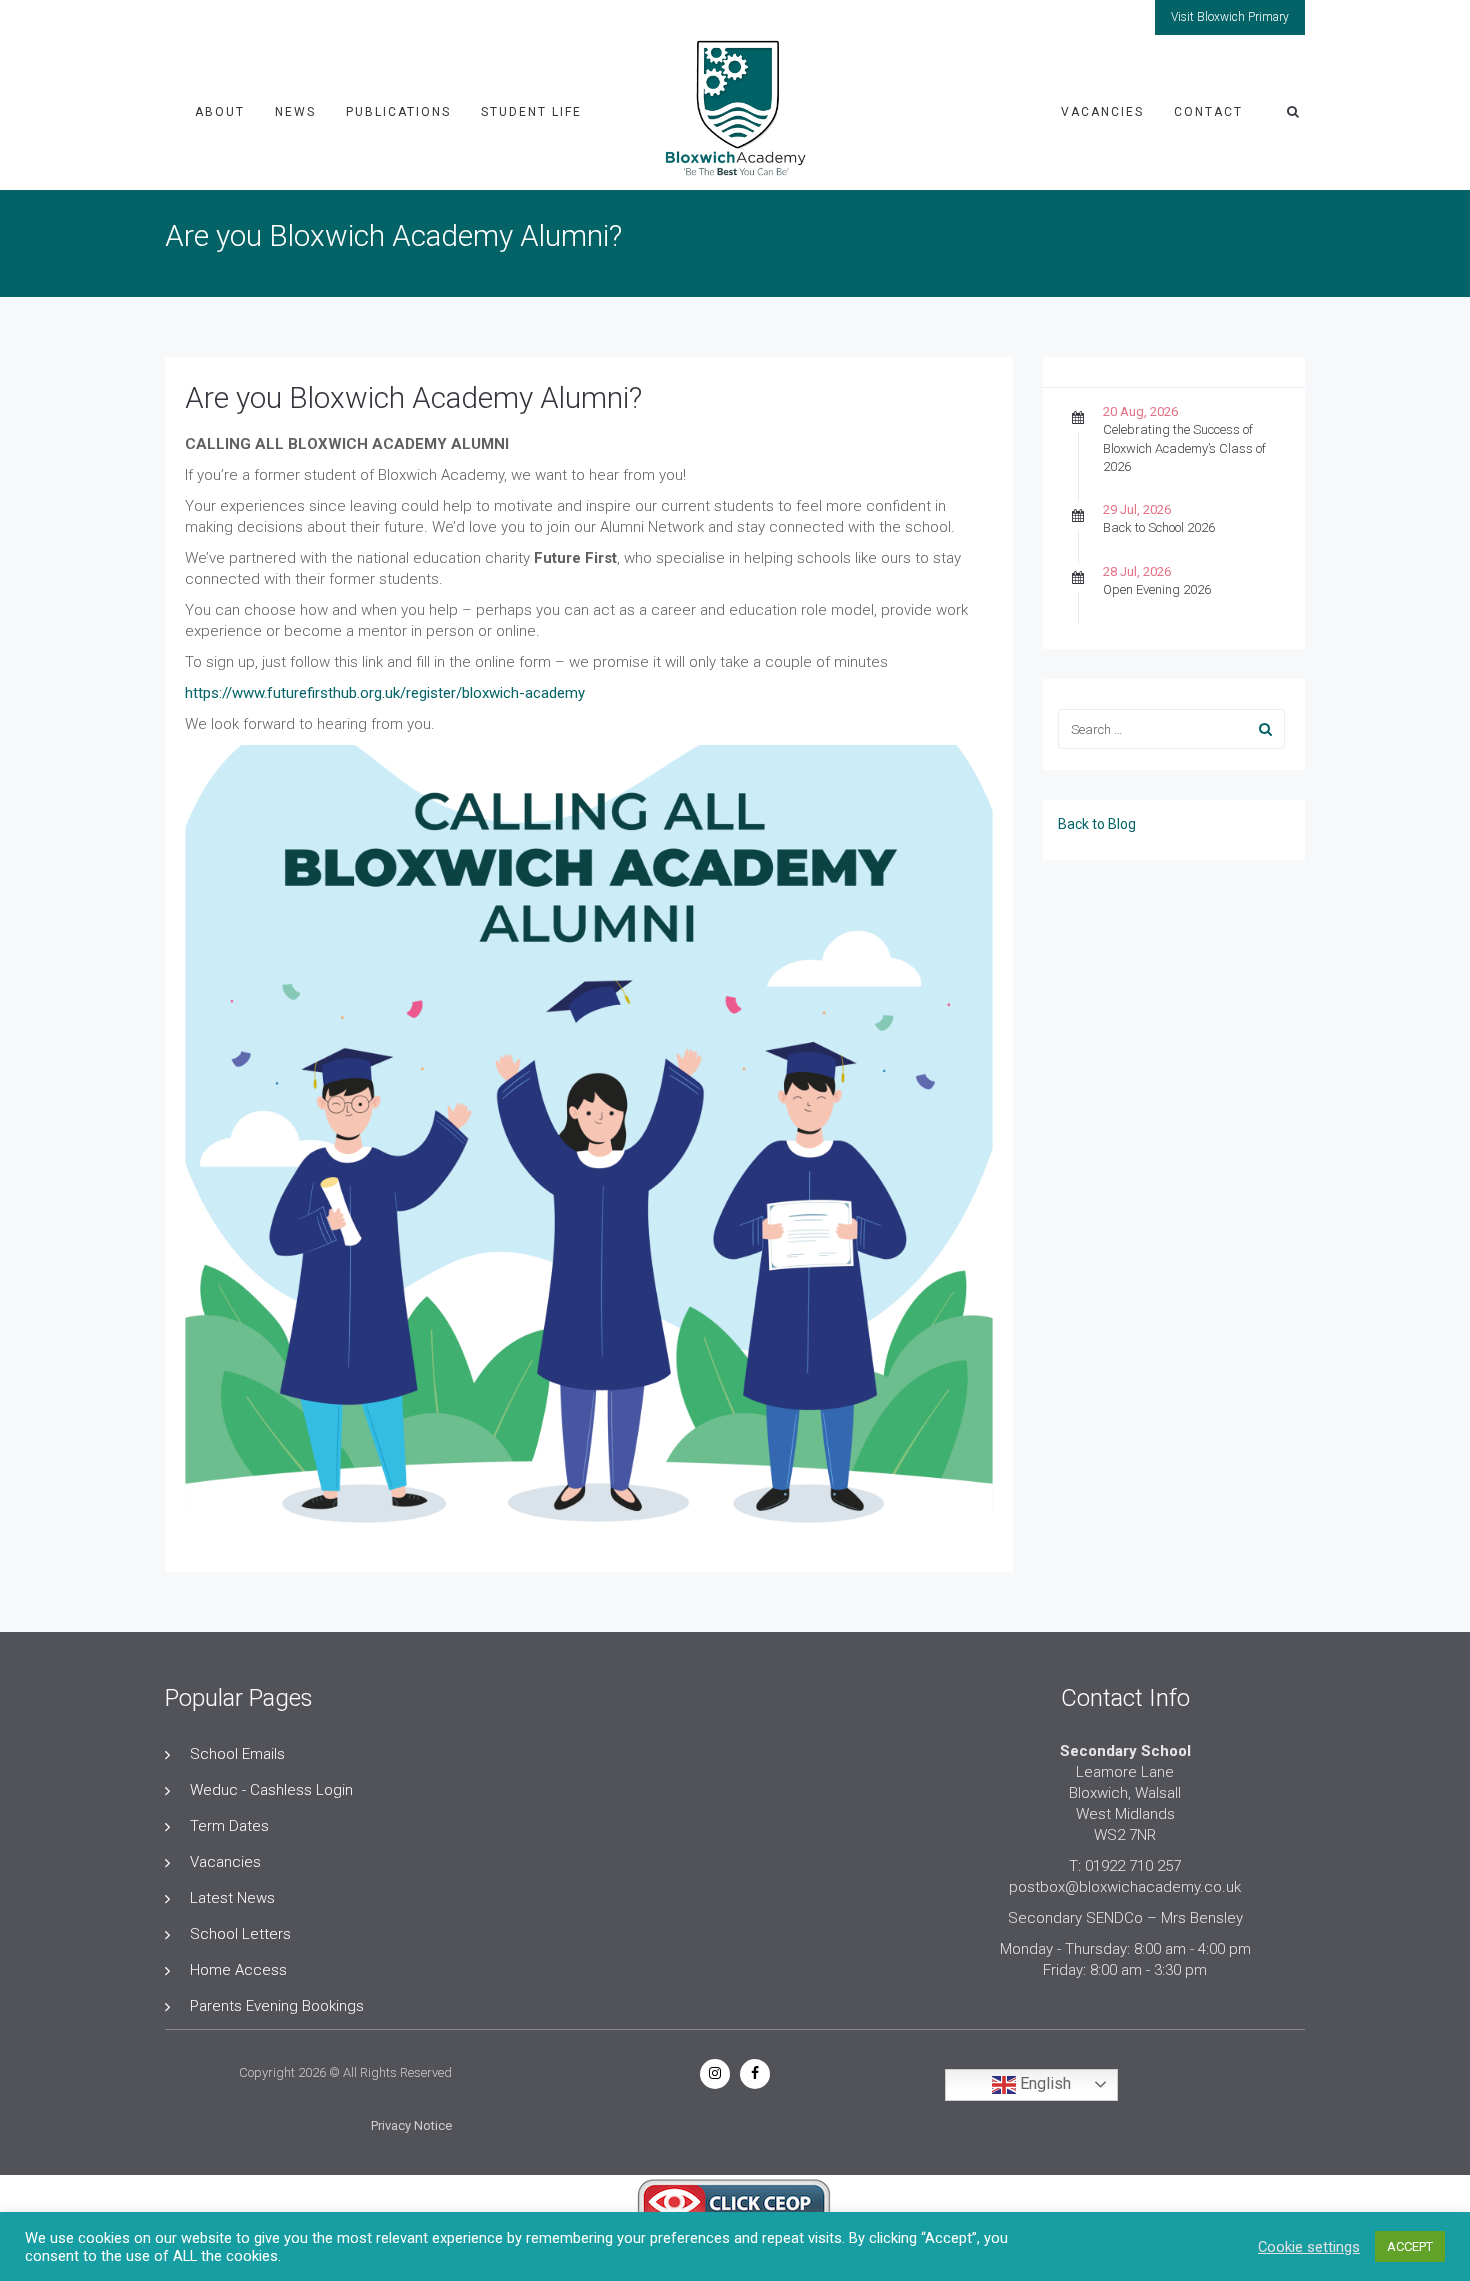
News (295, 112)
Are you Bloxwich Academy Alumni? (413, 397)
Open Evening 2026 (1157, 589)
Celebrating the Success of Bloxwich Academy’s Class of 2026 (1184, 447)
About (220, 112)
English (1043, 2083)
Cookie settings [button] (1309, 2247)
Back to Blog (1097, 824)
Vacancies (1102, 112)
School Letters (240, 1934)
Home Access (238, 1970)
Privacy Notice (411, 2125)
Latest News (232, 1898)
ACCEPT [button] (1410, 2246)
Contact (1208, 112)
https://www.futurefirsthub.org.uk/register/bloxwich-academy (385, 693)
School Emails (237, 1754)
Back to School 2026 (1159, 527)
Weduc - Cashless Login (271, 1790)
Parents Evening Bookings (277, 2006)
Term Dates (229, 1826)
